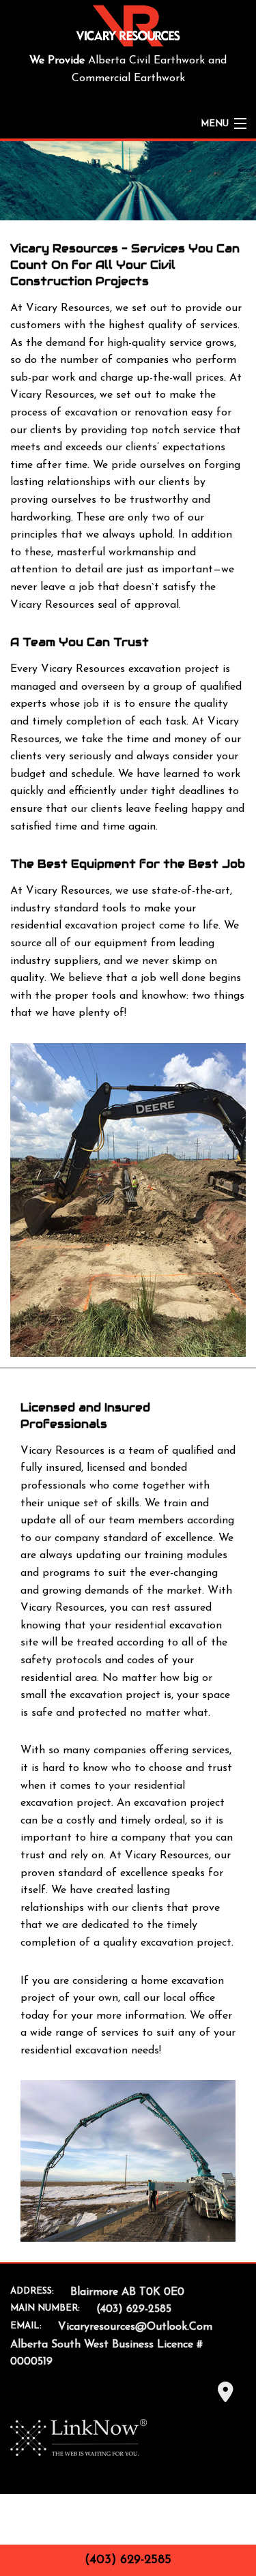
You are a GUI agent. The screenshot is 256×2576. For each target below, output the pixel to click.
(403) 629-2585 (128, 2560)
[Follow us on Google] (225, 2397)
